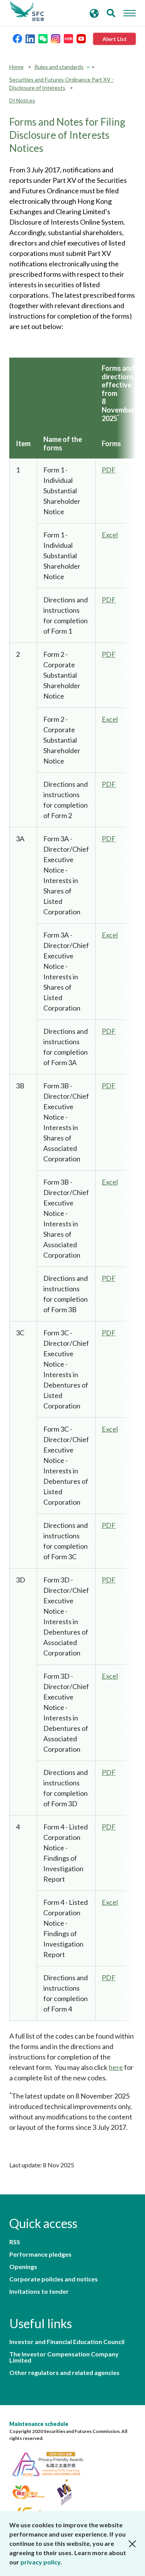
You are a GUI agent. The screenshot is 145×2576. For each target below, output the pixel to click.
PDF (109, 470)
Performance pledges (40, 2254)
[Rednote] (68, 38)
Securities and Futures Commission (27, 11)
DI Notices (22, 100)
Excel (110, 535)
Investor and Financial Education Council (67, 2342)
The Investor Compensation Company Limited (64, 2357)
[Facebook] (17, 38)
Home (16, 67)
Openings (23, 2267)
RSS (15, 2242)
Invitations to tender (39, 2291)
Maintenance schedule (39, 2424)
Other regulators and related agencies (64, 2373)
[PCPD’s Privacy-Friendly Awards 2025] (52, 2463)
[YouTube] (81, 38)
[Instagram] (56, 38)
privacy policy (40, 2562)
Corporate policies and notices (54, 2279)
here (116, 2067)
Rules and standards (59, 67)
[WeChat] (43, 38)
